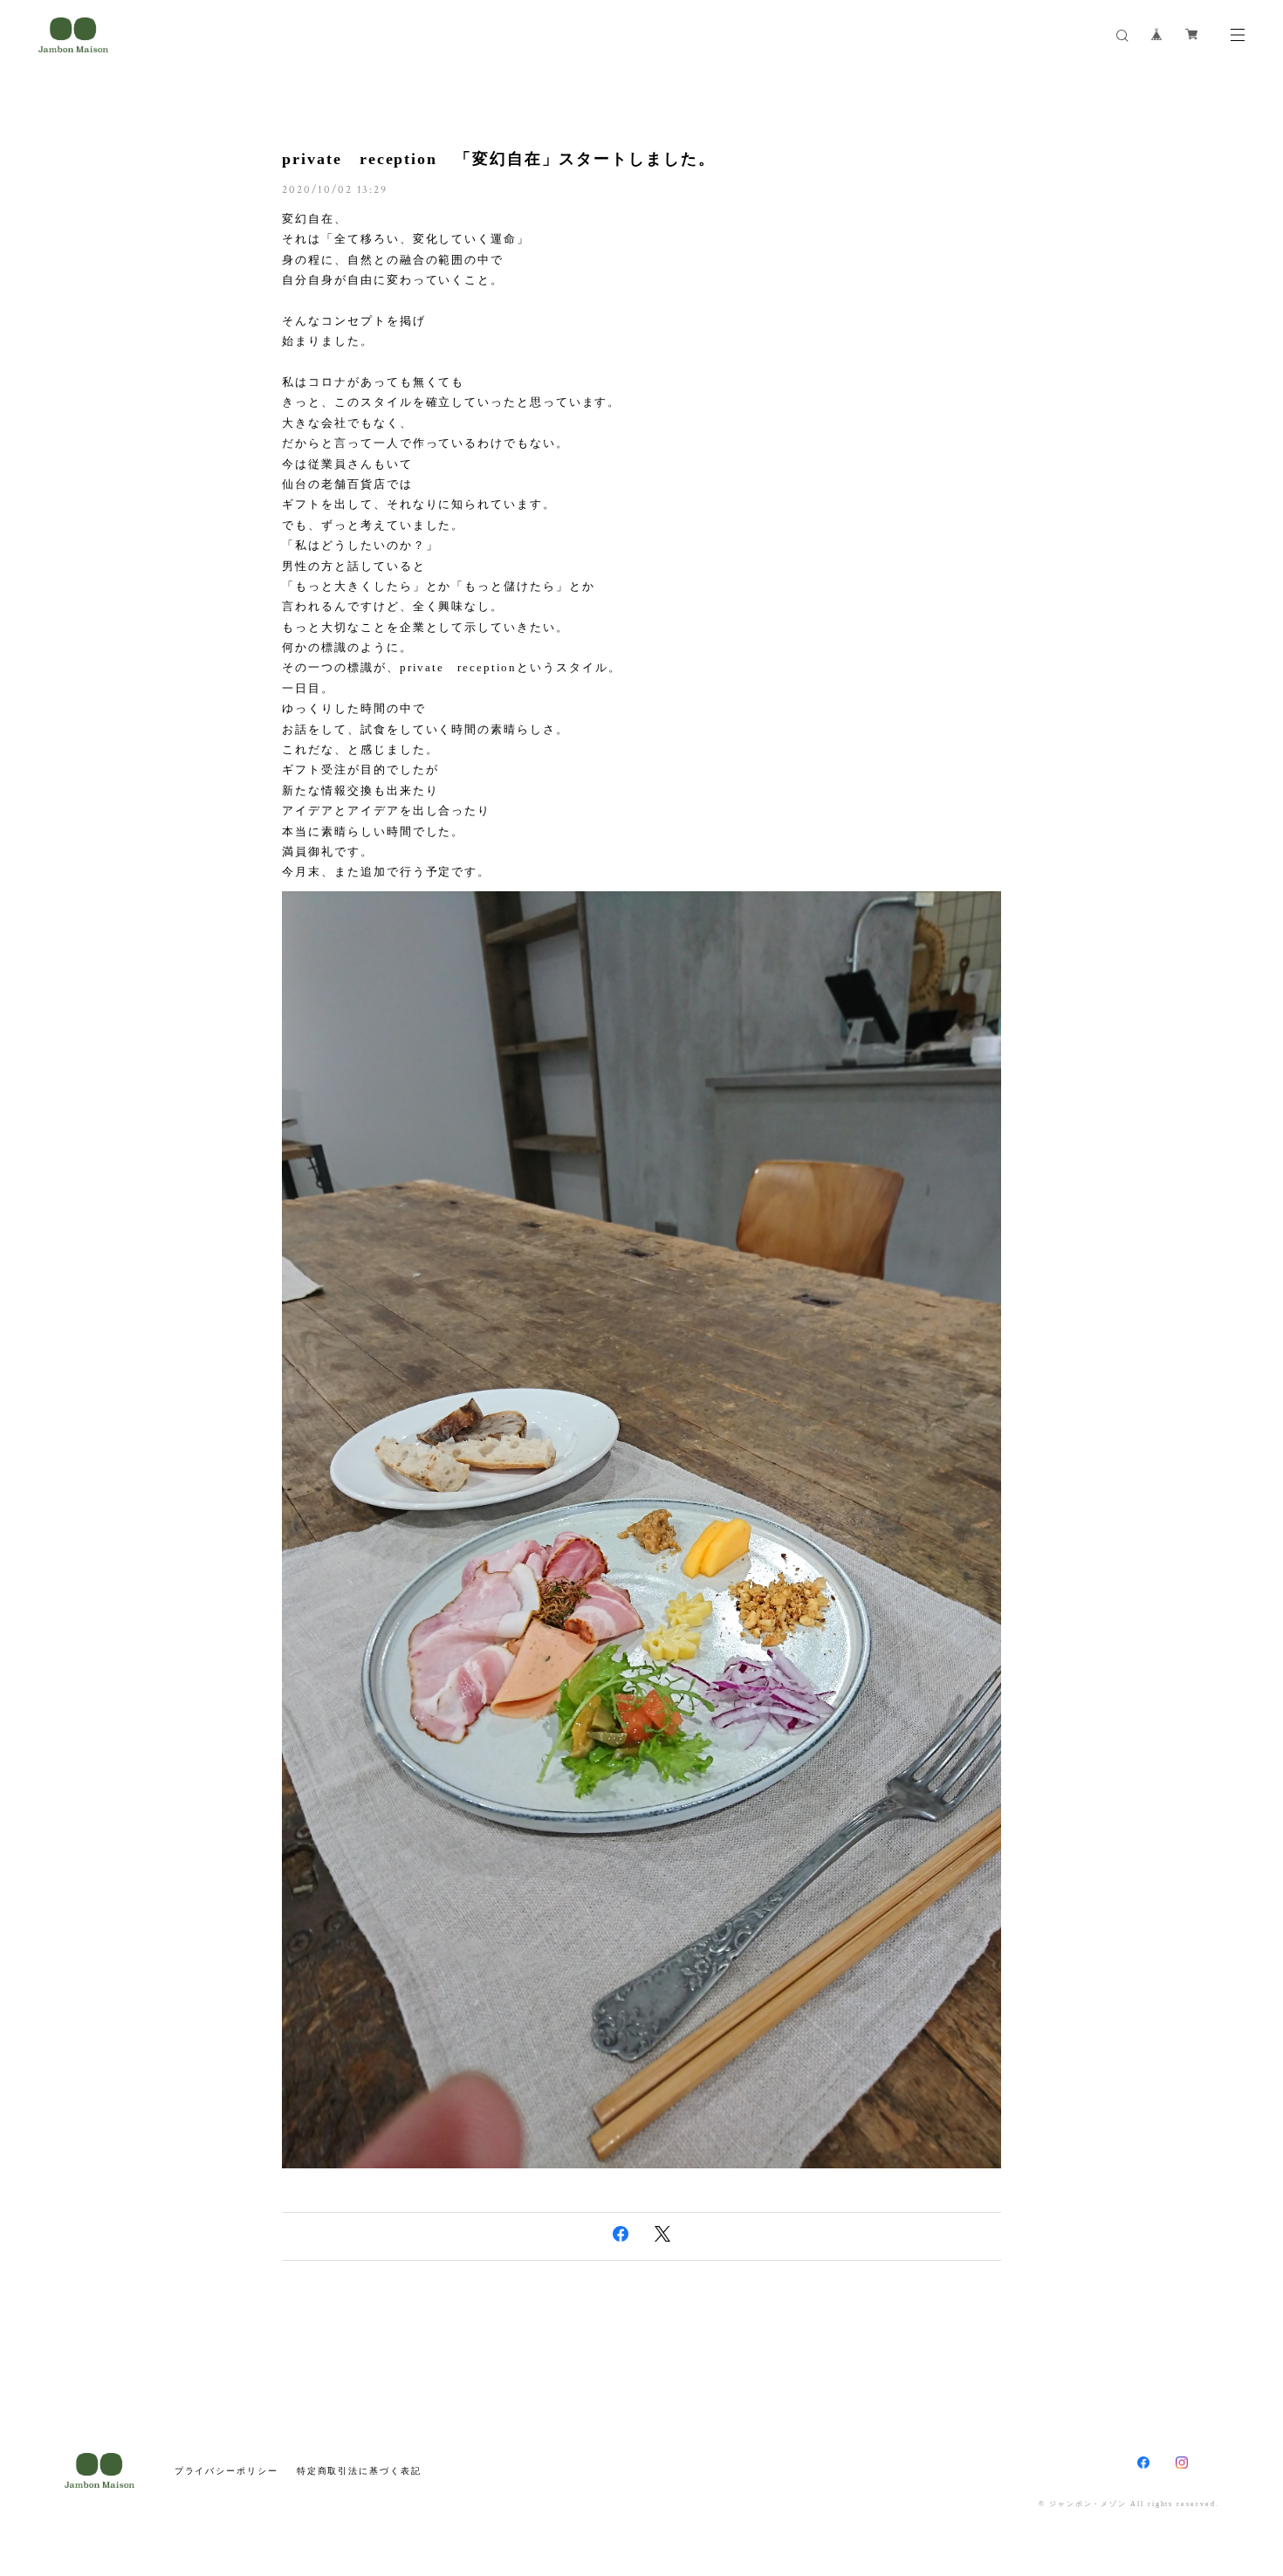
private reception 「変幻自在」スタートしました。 (498, 159)
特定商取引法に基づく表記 (359, 2471)
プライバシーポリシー (226, 2471)
